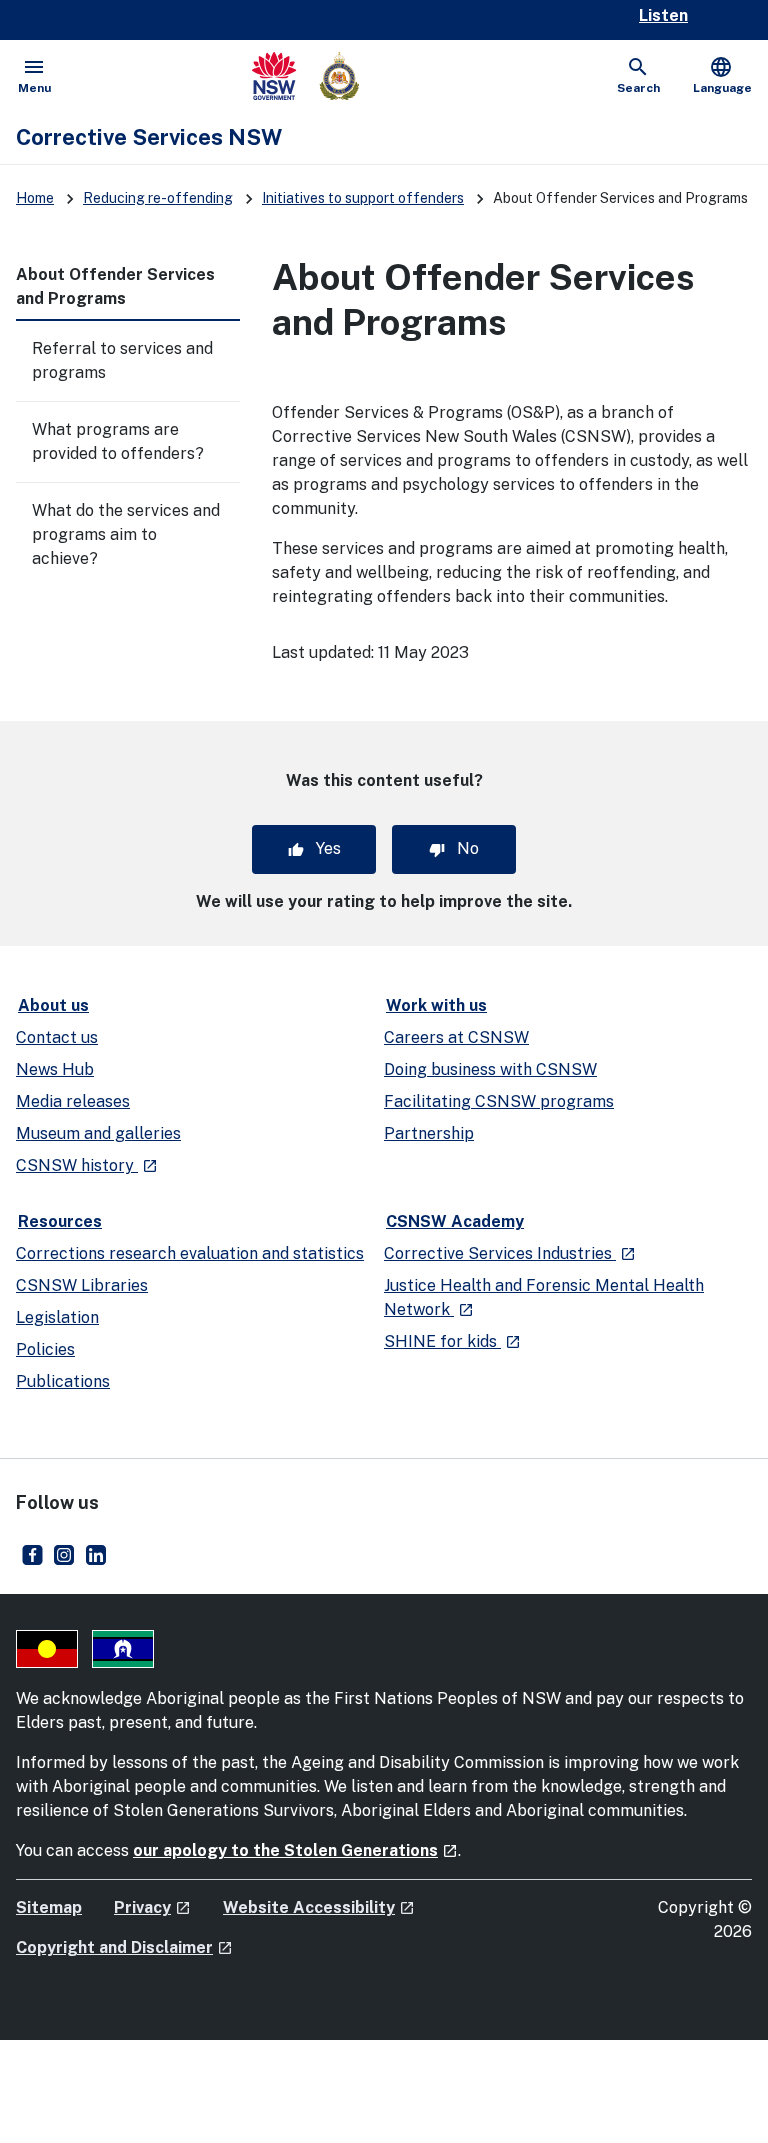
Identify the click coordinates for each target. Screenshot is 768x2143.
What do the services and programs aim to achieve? (126, 534)
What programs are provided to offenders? (118, 441)
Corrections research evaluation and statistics (190, 1253)
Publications (63, 1381)
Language (722, 75)
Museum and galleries (98, 1133)
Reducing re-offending (158, 198)
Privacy (152, 1907)
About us (53, 1005)
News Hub (55, 1069)
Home (35, 198)
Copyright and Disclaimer (124, 1947)
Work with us (436, 1005)
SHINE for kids (452, 1341)
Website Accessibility (319, 1907)
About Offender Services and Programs (115, 286)
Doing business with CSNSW (490, 1069)
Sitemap (49, 1907)
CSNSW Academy (455, 1221)
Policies (45, 1349)
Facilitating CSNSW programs (499, 1101)
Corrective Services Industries (510, 1253)
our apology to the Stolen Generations (295, 1850)
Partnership (429, 1133)
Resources (60, 1221)
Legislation (57, 1317)
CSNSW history (87, 1165)
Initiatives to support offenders (363, 198)
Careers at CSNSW (456, 1037)
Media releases (73, 1101)
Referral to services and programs (122, 360)
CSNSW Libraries (82, 1285)
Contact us (57, 1037)
